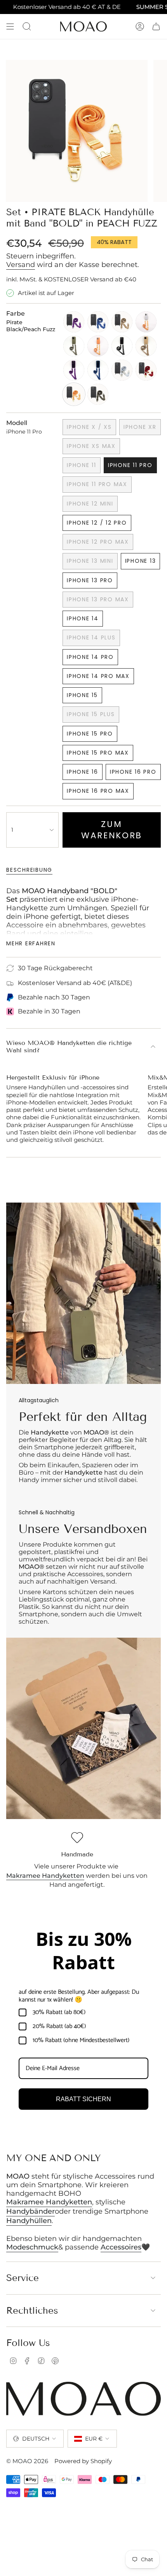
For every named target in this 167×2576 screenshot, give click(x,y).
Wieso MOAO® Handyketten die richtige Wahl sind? (69, 1047)
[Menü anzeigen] (10, 26)
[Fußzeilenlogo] (83, 2399)
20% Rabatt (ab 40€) (59, 2026)
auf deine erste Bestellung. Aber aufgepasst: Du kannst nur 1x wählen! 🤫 (79, 1996)
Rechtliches (32, 2310)
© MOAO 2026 (27, 2461)
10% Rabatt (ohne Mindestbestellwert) (81, 2040)
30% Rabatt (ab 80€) (59, 2012)
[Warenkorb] (156, 26)
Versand (21, 265)
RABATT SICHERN (83, 2099)
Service (23, 2278)
